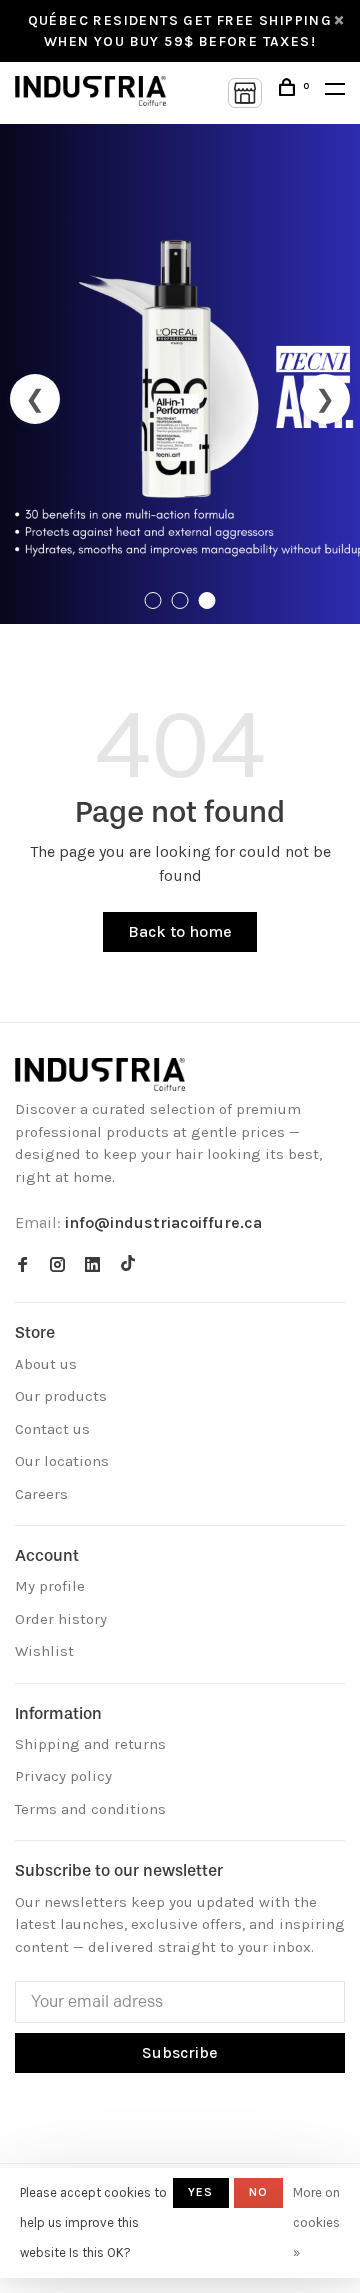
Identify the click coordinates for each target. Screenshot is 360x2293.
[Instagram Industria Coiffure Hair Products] (57, 1266)
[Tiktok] (128, 1266)
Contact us (52, 1429)
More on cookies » (316, 2222)
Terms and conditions (90, 1809)
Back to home (180, 931)
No (258, 2192)
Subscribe (180, 2052)
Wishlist (44, 1651)
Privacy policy (63, 1776)
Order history (61, 1619)
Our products (61, 1396)
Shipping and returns (90, 1744)
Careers (41, 1494)
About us (46, 1364)
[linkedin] (92, 1266)
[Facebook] (22, 1266)
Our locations (62, 1461)
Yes (201, 2192)
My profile (50, 1586)
